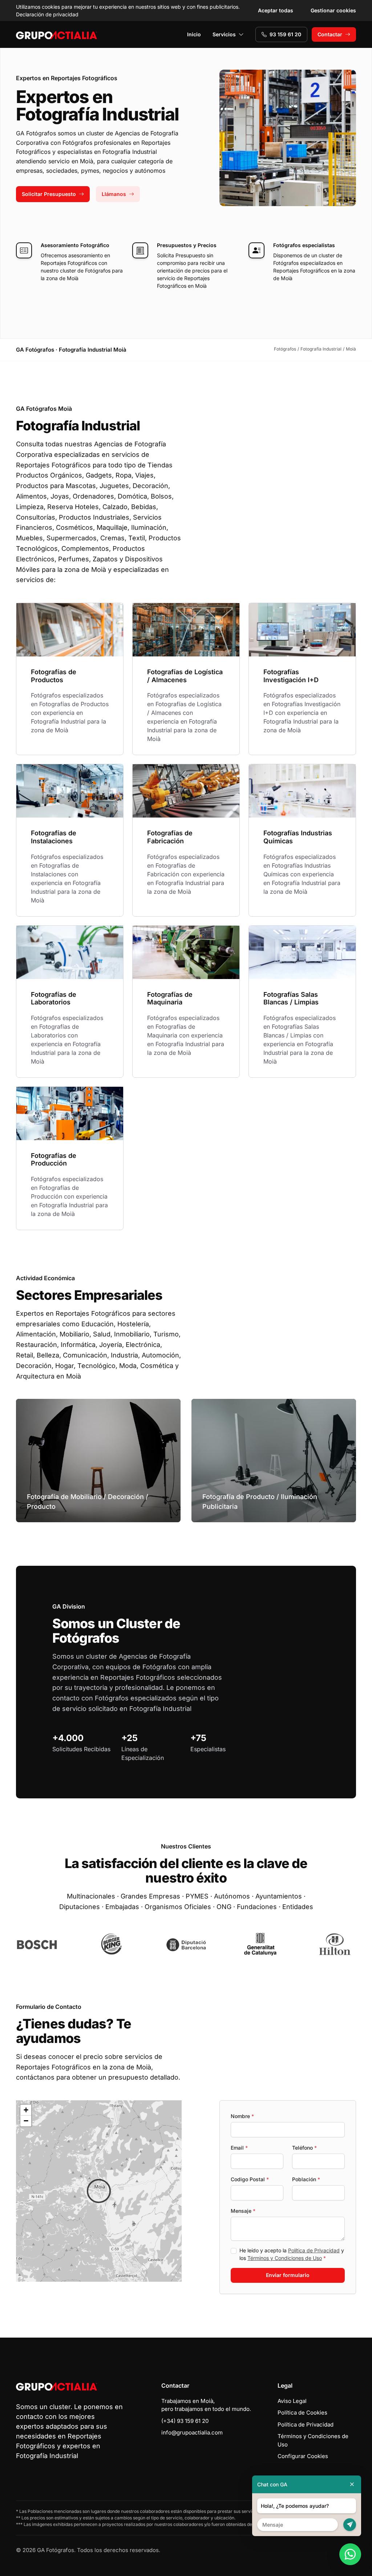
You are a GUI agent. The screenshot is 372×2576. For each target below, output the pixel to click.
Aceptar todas (276, 10)
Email (239, 2148)
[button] (99, 2191)
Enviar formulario (288, 2275)
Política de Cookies (302, 2413)
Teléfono (304, 2148)
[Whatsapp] (350, 2554)
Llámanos (114, 194)
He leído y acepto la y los (292, 2254)
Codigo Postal (250, 2179)
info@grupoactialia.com (192, 2432)
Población (306, 2179)
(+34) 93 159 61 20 (185, 2421)
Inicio (194, 34)
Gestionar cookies (333, 10)
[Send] (350, 2525)
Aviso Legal (292, 2401)
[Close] (352, 2484)
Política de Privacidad (314, 2250)
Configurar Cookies (303, 2456)
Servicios (224, 34)
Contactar (330, 34)
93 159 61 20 (285, 34)
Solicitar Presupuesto (49, 194)
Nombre (242, 2116)
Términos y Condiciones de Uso (285, 2258)
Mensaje (243, 2211)
